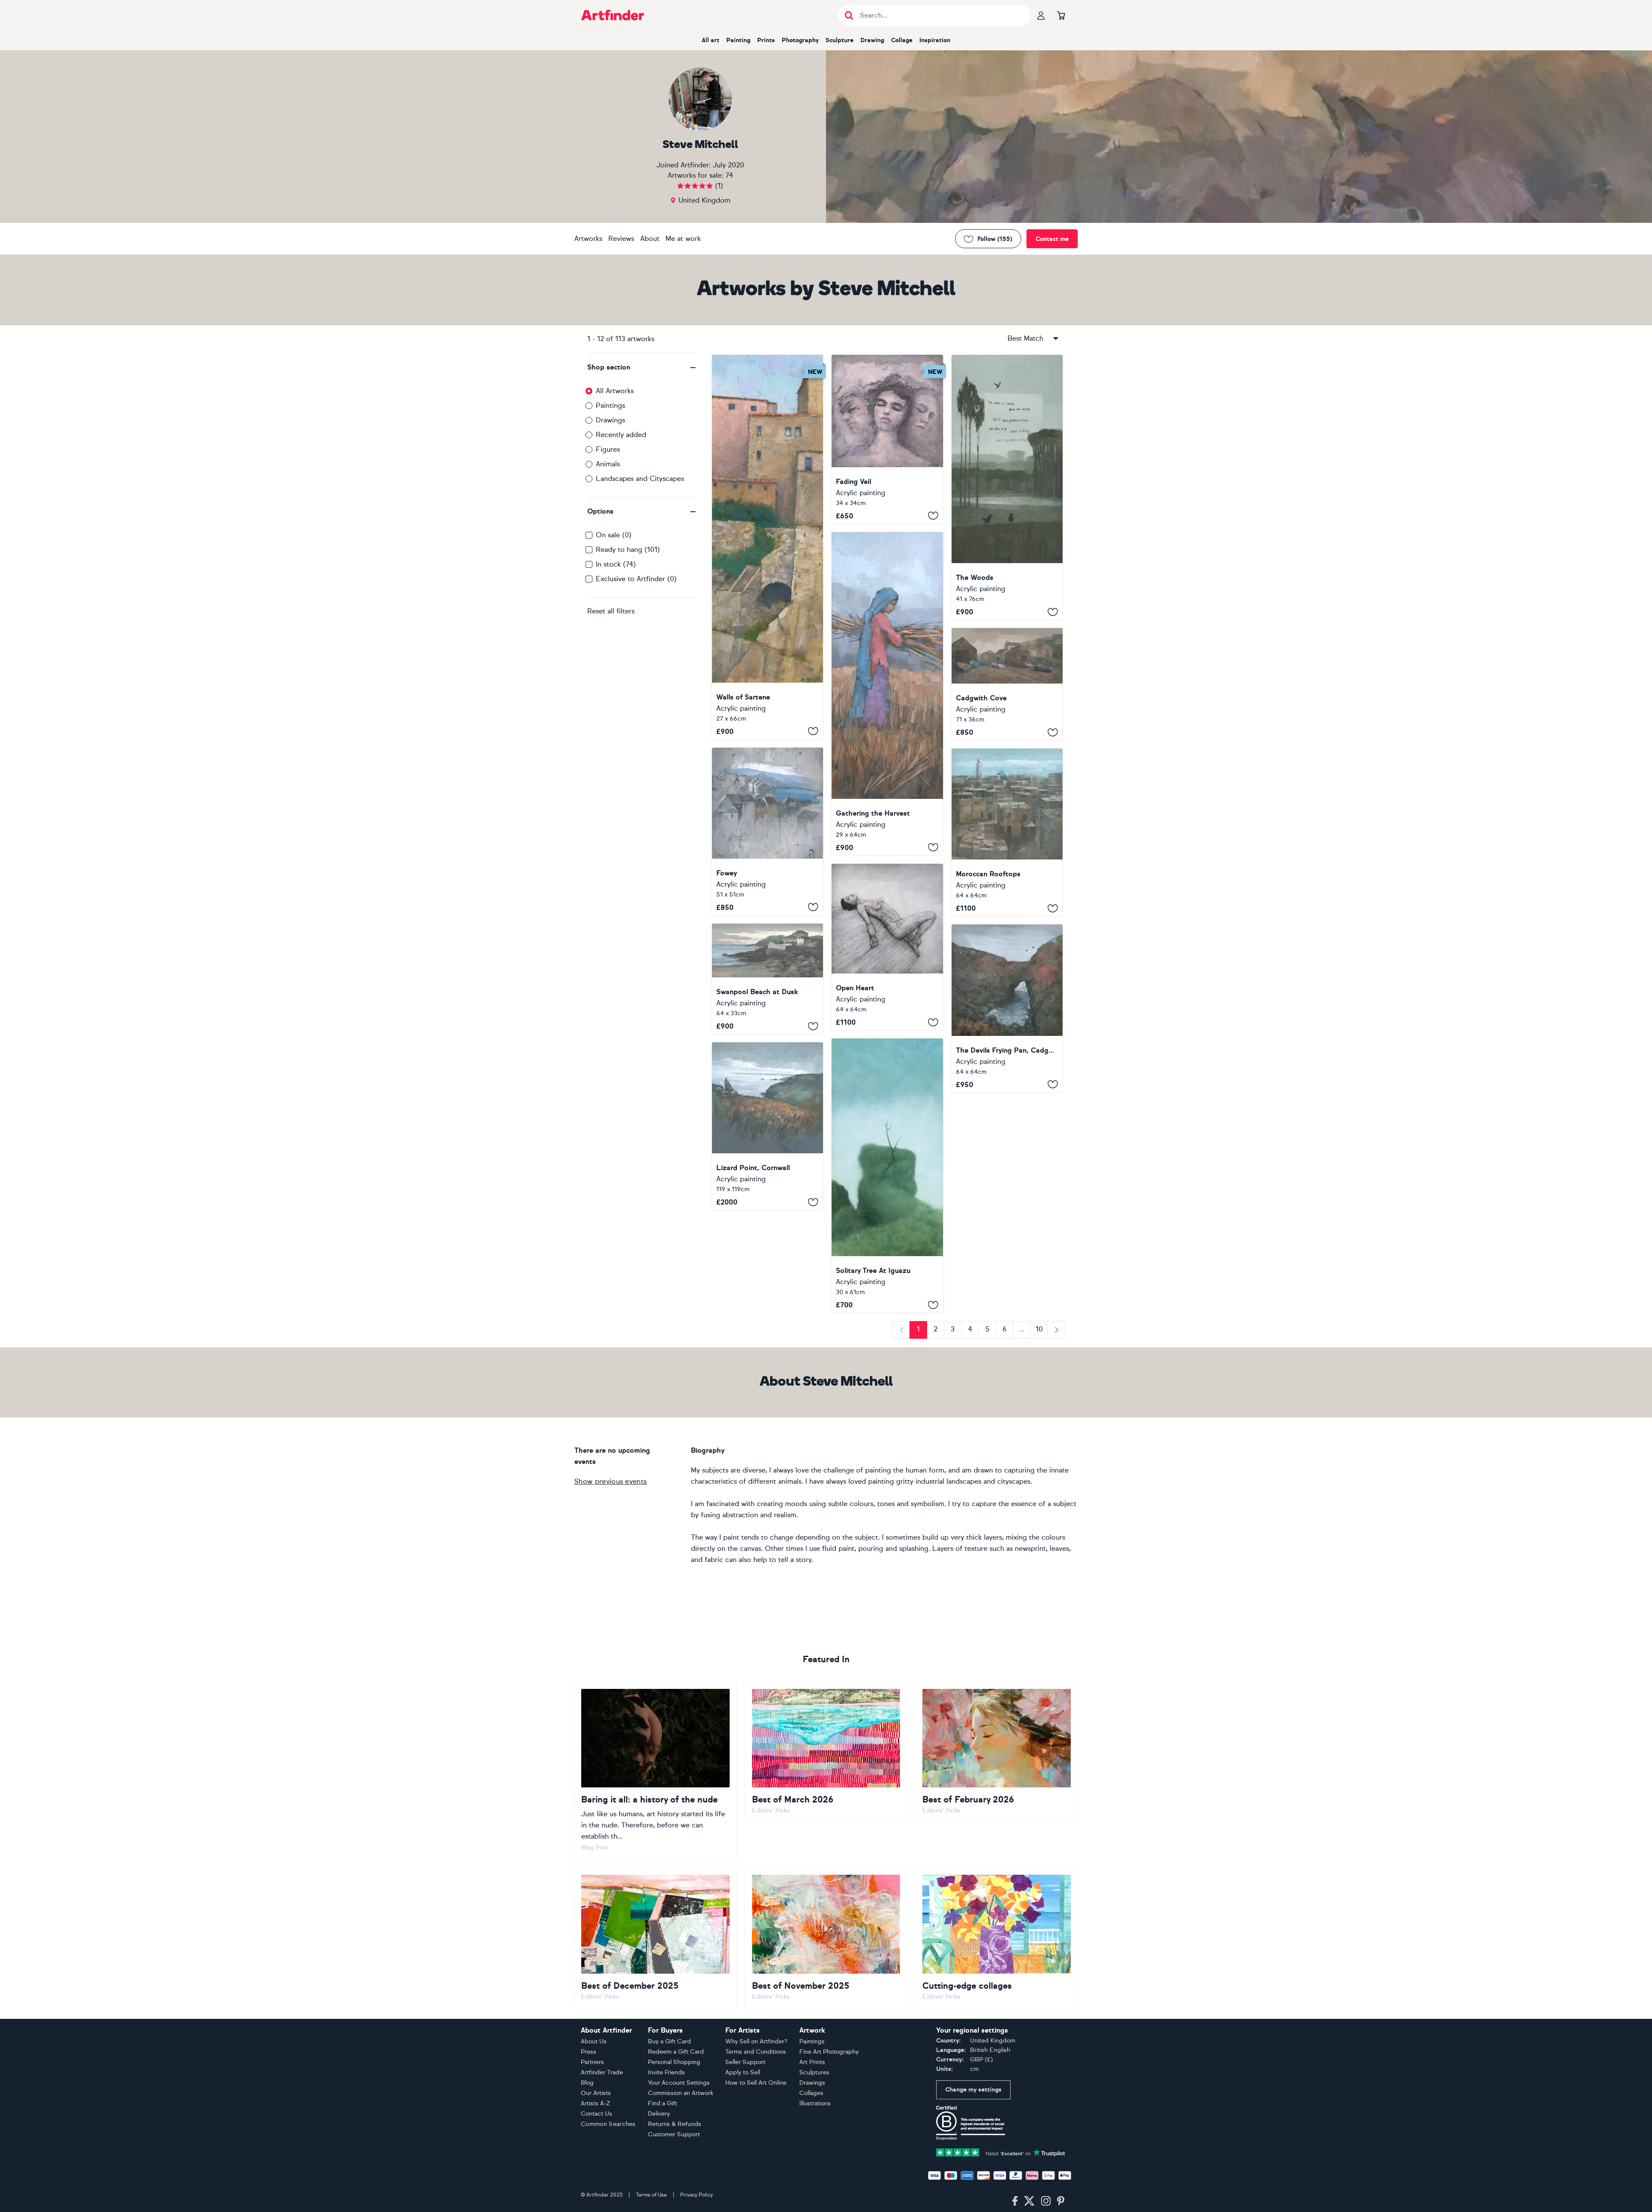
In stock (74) (616, 564)
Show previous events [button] (610, 1481)
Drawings (610, 420)
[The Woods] (1007, 487)
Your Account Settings (679, 2083)
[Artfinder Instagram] (1046, 2201)
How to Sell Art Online (756, 2083)
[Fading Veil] (887, 439)
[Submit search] (849, 15)
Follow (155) (995, 239)
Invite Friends (666, 2072)
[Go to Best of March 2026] (826, 1752)
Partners (592, 2062)
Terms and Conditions (756, 2052)
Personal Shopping (674, 2062)
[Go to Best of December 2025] (655, 1938)
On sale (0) (614, 535)
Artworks (588, 239)
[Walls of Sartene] (767, 547)
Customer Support (674, 2134)
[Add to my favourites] (813, 731)
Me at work (683, 239)
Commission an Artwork (681, 2093)
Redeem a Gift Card (676, 2052)
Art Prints (812, 2062)
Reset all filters (611, 611)
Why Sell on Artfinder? (756, 2041)
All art (710, 40)
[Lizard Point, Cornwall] (767, 1126)
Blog (587, 2083)
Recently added (621, 435)
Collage (902, 40)
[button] (642, 367)
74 (729, 175)
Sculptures (814, 2072)
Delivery (659, 2114)
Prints (766, 40)
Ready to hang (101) (628, 550)
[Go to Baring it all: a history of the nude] (655, 1771)
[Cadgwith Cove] (1007, 684)
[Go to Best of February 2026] (997, 1752)
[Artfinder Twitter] (1029, 2201)
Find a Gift (663, 2103)
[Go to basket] (1061, 15)
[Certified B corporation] (971, 2122)
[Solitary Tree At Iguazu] (887, 1175)
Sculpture (840, 40)
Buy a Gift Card (669, 2041)
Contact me (1052, 239)
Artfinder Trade (602, 2072)
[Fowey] (767, 831)
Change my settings (973, 2090)
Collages (811, 2093)
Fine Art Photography (829, 2052)
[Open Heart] (887, 947)
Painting (738, 40)
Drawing (872, 40)
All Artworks (615, 391)
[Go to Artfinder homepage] (613, 15)
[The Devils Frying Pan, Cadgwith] (1007, 1008)
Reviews (621, 239)
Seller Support (745, 2062)
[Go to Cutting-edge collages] (997, 1938)
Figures (608, 449)
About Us (594, 2041)
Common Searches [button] (608, 2124)
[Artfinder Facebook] (1015, 2201)
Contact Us (596, 2114)
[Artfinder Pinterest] (1061, 2201)
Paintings (610, 405)
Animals (608, 464)
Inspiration (935, 40)
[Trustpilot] (1001, 2152)
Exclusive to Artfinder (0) (636, 579)
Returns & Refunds (675, 2124)
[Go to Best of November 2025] (826, 1938)
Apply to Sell (743, 2072)
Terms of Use (651, 2195)
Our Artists (596, 2093)
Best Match (1025, 338)
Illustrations (815, 2103)
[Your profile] (1041, 15)
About (650, 239)
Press (589, 2052)
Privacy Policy (697, 2195)
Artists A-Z (596, 2103)
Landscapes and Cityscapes (640, 479)
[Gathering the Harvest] (887, 694)
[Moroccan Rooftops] (1007, 832)
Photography (800, 40)
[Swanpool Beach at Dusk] (767, 979)
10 (1039, 1329)
